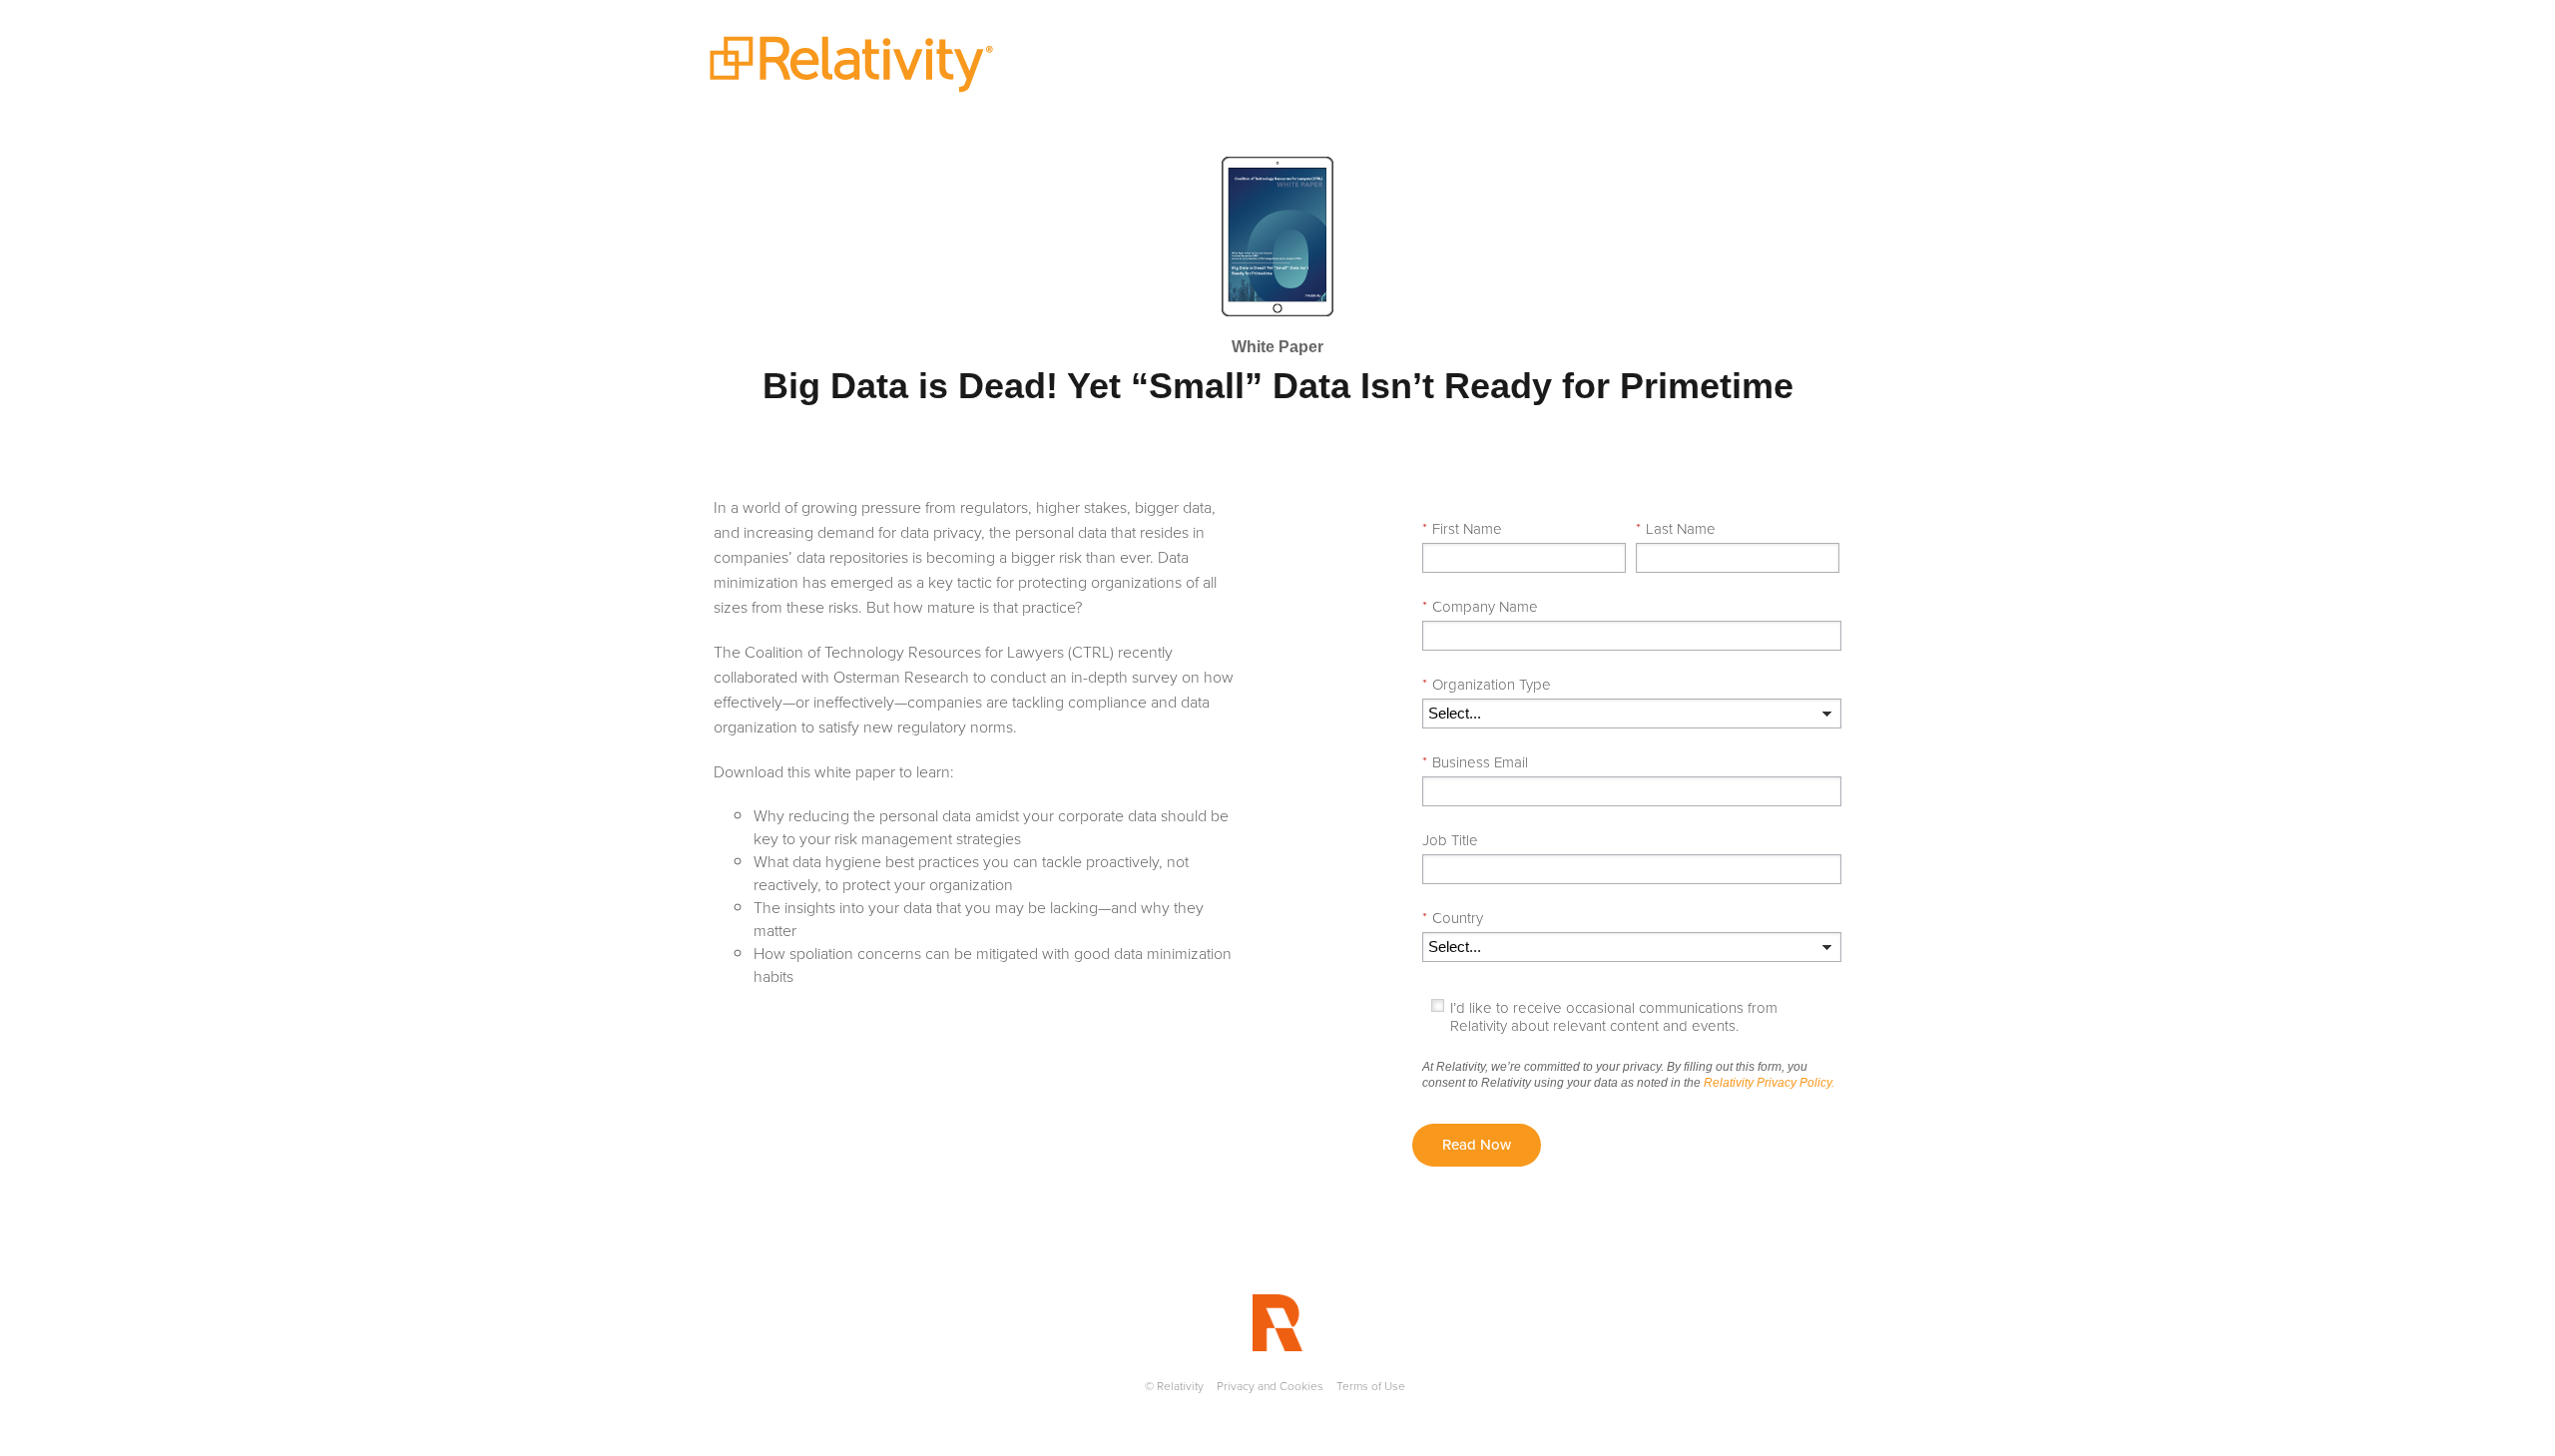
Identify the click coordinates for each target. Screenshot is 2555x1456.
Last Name (1676, 529)
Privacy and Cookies (1270, 1386)
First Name (1462, 529)
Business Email (1475, 762)
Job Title (1450, 840)
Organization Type (1487, 685)
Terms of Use (1371, 1386)
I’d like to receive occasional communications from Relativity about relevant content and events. (1614, 1017)
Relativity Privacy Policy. (1769, 1083)
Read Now (1477, 1145)
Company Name (1480, 607)
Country (1453, 918)
